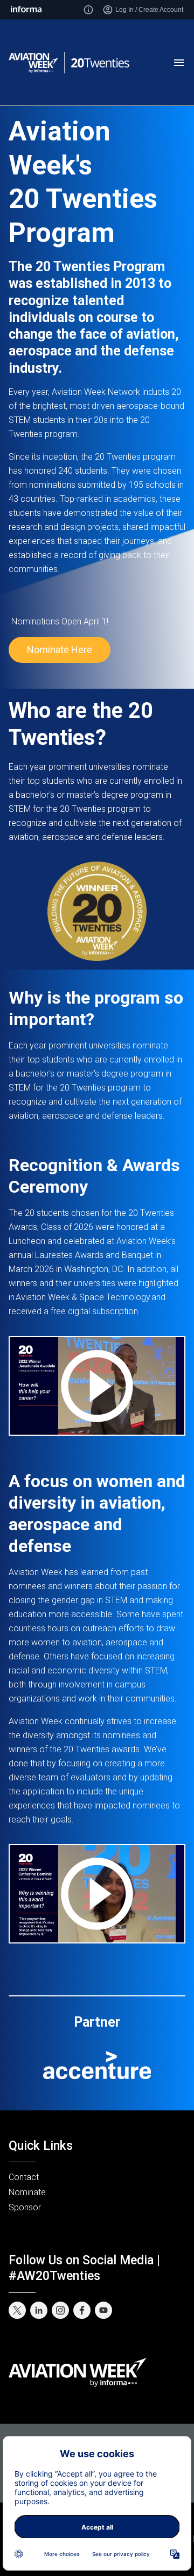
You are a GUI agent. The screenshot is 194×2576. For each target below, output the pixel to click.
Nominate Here (60, 650)
